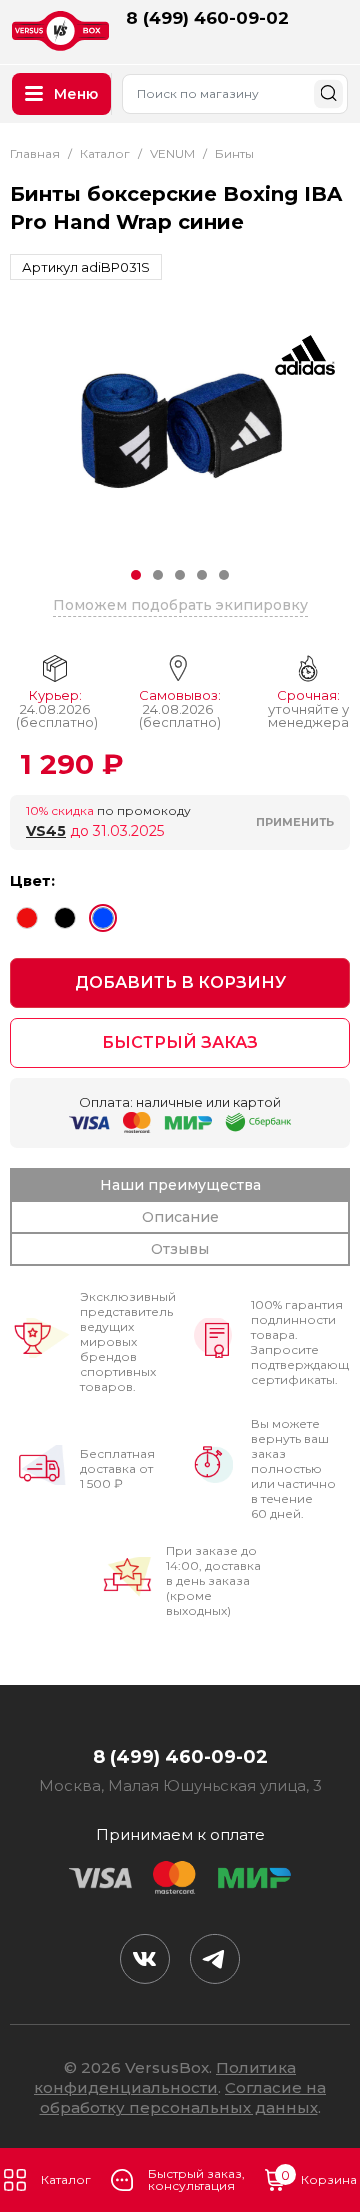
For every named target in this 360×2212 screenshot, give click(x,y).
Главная (35, 153)
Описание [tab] (180, 1217)
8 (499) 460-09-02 (207, 18)
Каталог (105, 153)
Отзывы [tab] (180, 1249)
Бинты (234, 153)
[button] (136, 575)
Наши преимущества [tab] (180, 1185)
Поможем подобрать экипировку (180, 605)
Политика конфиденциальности (165, 2077)
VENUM (172, 153)
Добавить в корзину (180, 982)
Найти (328, 93)
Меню (76, 94)
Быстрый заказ (180, 1042)
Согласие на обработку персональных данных (183, 2097)
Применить (295, 822)
